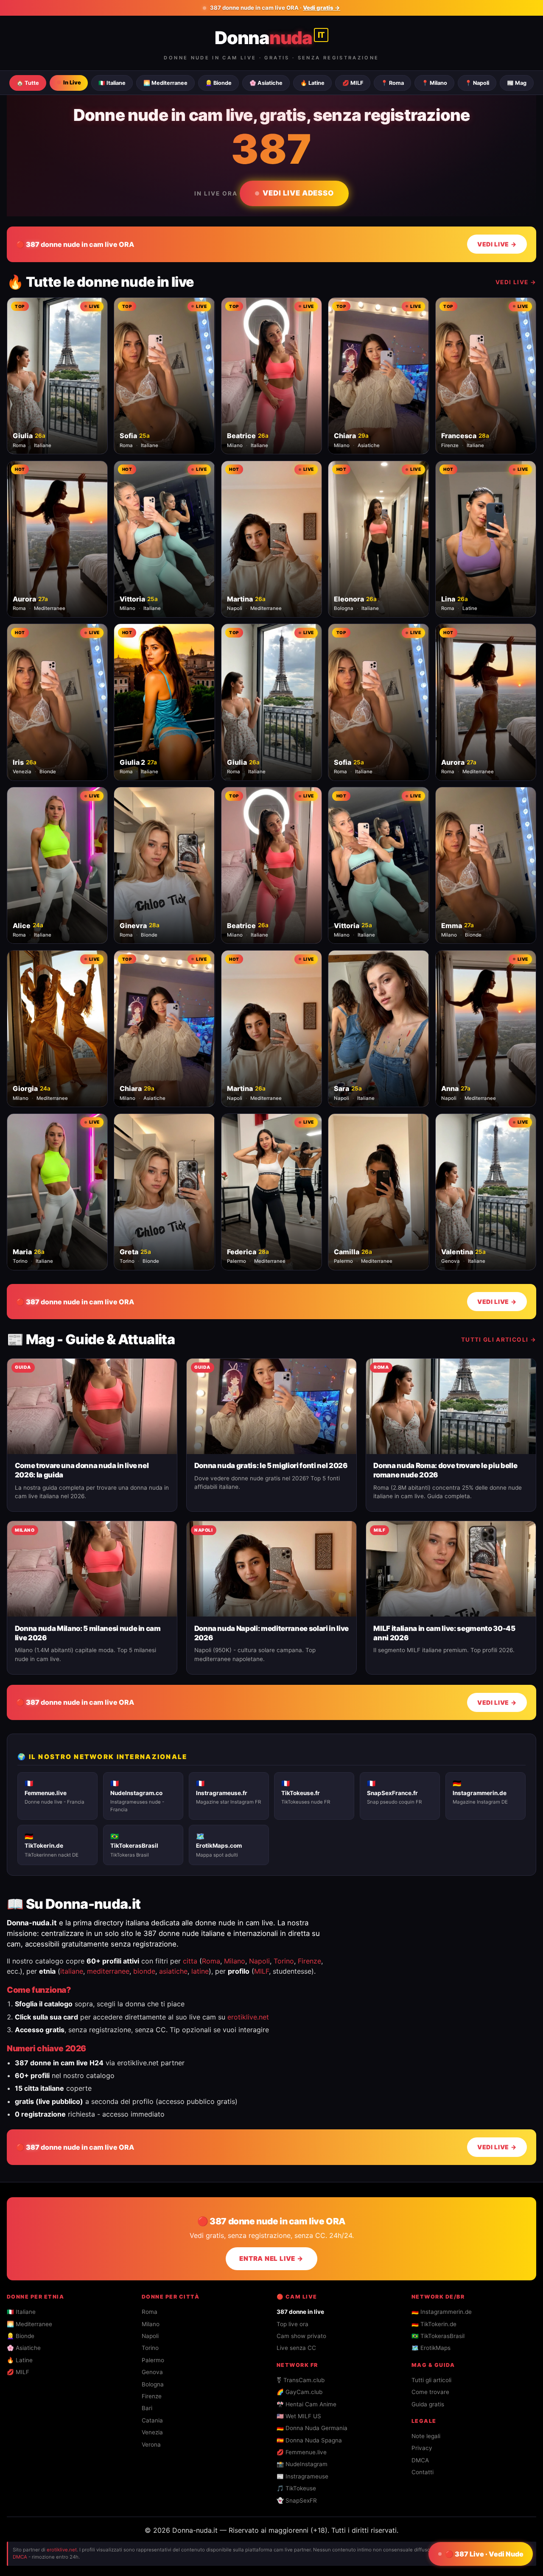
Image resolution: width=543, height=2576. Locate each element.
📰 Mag (517, 83)
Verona (151, 2445)
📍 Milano (434, 83)
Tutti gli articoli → (499, 1340)
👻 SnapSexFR (297, 2500)
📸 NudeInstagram (302, 2464)
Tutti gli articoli (431, 2380)
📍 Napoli (477, 83)
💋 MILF (353, 83)
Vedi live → (516, 282)
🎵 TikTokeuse (296, 2488)
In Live (72, 83)
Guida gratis (428, 2404)
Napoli (259, 1961)
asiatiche (173, 1971)
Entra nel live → (271, 2259)
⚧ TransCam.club (301, 2380)
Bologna (153, 2384)
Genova (152, 2372)
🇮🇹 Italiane (112, 83)
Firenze (309, 1961)
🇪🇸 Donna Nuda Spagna (309, 2440)
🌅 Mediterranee (165, 83)
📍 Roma (392, 83)
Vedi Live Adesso (298, 193)
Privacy (422, 2448)
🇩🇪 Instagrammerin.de (442, 2312)
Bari (147, 2408)
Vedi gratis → (322, 8)
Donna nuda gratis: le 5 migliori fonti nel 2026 (271, 1466)
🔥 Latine (312, 83)
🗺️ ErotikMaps (431, 2348)
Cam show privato (301, 2336)
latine (200, 1971)
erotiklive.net (248, 2017)
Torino (284, 1961)
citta (190, 1961)
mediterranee (108, 1971)
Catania (152, 2420)
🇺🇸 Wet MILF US (299, 2416)
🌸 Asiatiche (266, 83)
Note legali (426, 2436)
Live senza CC (296, 2348)
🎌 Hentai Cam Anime (306, 2404)
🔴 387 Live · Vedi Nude (484, 2554)
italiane (72, 1971)
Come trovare (430, 2392)
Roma (211, 1961)
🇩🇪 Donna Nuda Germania (312, 2428)
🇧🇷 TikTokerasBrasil (438, 2336)
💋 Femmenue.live (302, 2452)
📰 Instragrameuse (302, 2476)
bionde (144, 1971)
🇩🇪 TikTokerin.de (434, 2324)
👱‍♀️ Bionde (218, 83)
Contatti (423, 2472)
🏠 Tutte (28, 83)
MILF (262, 1971)
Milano (235, 1961)
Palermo (153, 2360)
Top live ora (292, 2324)
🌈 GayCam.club (299, 2392)
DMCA (420, 2460)
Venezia (152, 2432)
